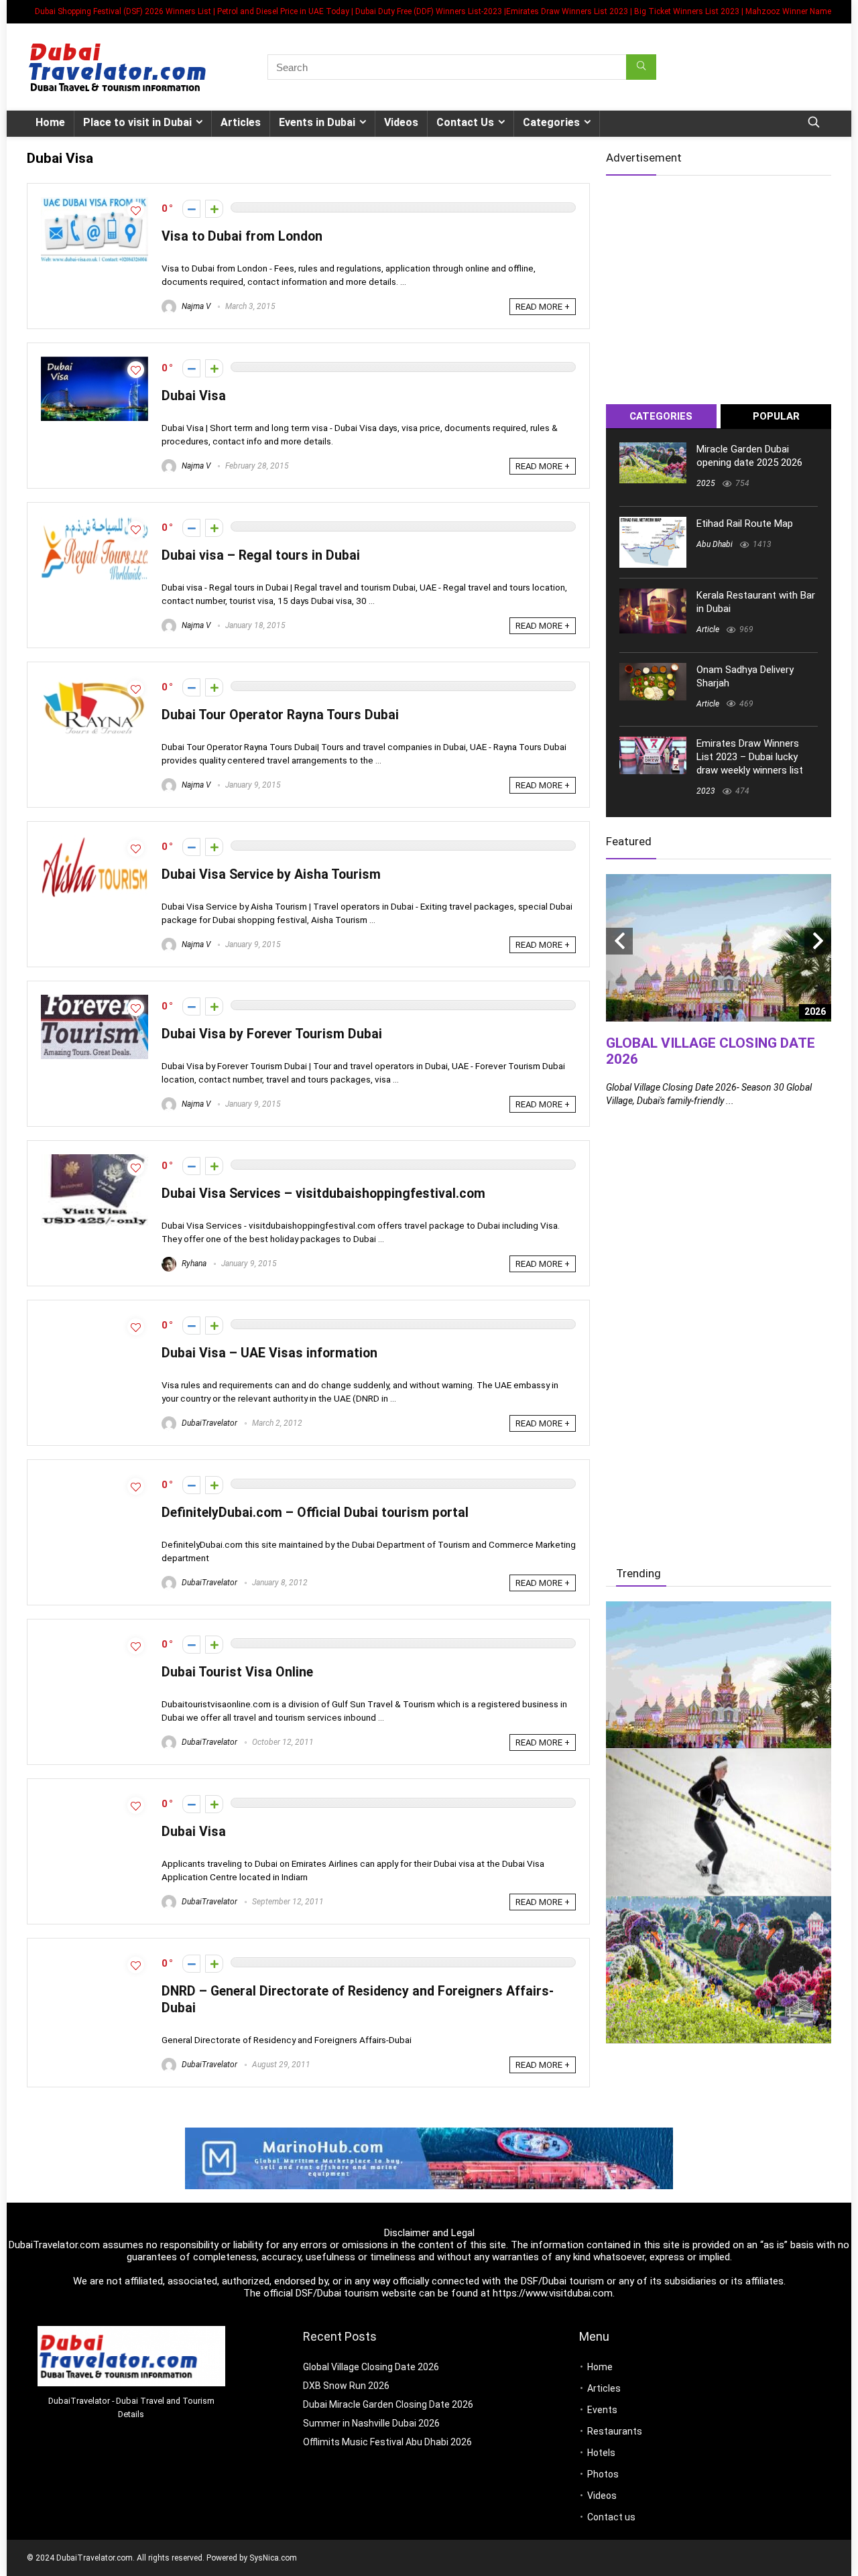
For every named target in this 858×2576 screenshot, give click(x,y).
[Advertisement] (719, 284)
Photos (603, 2474)
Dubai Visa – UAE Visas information (269, 1353)
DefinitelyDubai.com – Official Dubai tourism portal (315, 1513)
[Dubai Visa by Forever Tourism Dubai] (95, 1001)
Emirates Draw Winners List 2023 (567, 11)
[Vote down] (191, 209)
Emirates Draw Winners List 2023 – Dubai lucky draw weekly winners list (750, 757)
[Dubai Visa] (95, 363)
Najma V (195, 306)
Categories (551, 122)
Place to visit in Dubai (137, 122)
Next (818, 941)
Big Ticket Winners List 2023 (687, 11)
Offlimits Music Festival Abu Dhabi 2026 (387, 2442)
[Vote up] (214, 209)
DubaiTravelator (208, 1423)
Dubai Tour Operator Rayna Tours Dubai (280, 715)
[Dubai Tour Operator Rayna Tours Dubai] (95, 682)
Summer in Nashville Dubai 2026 (371, 2423)
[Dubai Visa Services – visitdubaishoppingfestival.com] (95, 1160)
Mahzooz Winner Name (788, 11)
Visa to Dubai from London (242, 236)
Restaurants (615, 2431)
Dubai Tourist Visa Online (237, 1672)
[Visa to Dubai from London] (95, 203)
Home (50, 122)
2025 (706, 483)
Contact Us (465, 122)
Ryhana (193, 1264)
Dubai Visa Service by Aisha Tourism (271, 874)
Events (602, 2410)
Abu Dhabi (715, 544)
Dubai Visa (194, 396)
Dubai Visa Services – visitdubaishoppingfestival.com (323, 1193)
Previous (619, 941)
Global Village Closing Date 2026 (371, 2367)
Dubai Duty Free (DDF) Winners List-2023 (429, 11)
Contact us (611, 2517)
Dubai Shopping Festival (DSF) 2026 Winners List (123, 11)
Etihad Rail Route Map (745, 524)
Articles (241, 122)
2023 (706, 791)
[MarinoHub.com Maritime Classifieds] (429, 2134)
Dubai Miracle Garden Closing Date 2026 (388, 2404)
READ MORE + (543, 307)
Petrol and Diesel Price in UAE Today (283, 11)
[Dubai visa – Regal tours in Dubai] (95, 522)
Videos (401, 122)
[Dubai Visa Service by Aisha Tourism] (95, 841)
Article (708, 629)
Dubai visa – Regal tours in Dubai (261, 555)
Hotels (601, 2453)
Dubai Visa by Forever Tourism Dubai (272, 1034)
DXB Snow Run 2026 (346, 2386)
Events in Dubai (317, 122)
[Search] (641, 67)
